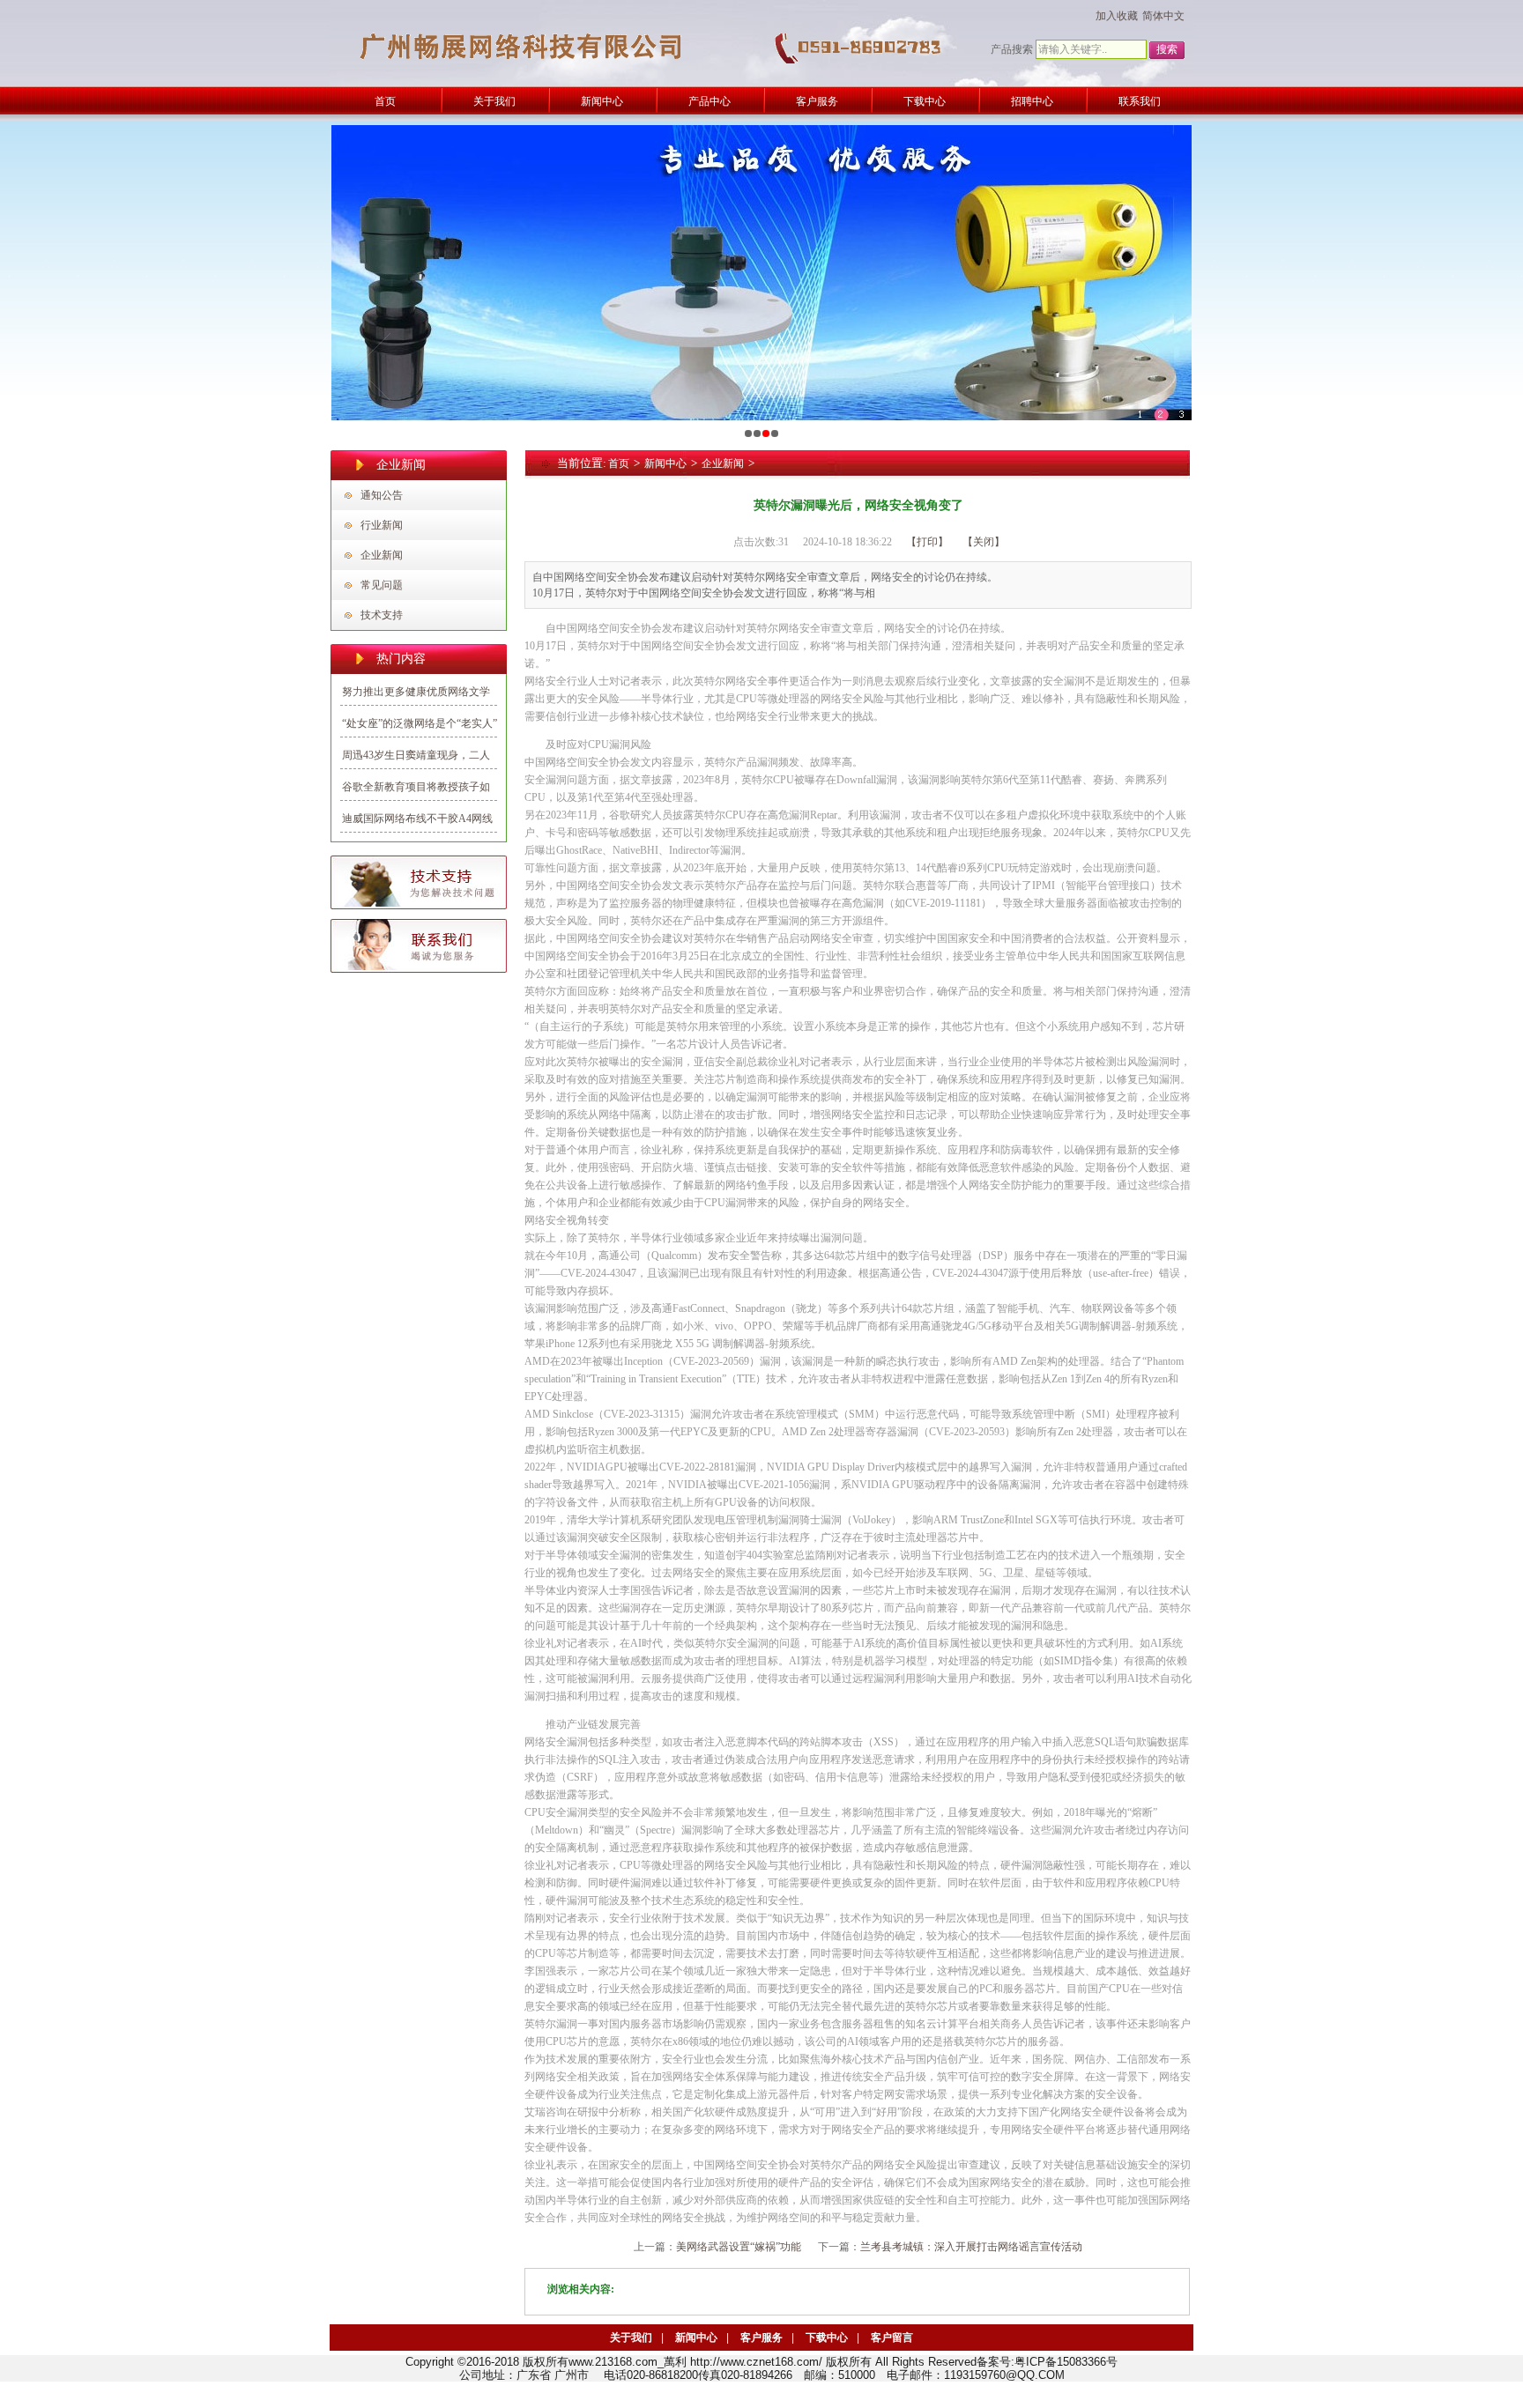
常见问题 (382, 585)
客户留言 (892, 2338)
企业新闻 (382, 555)
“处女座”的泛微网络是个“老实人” (420, 723)
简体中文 (1163, 16)
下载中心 (827, 2338)
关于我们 (631, 2338)
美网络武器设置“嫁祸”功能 (739, 2247)
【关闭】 (984, 542)
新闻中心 (665, 463)
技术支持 (382, 615)
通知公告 (382, 495)
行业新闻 (382, 525)
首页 (619, 463)
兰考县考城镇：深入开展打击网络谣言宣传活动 (971, 2247)
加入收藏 (1117, 16)
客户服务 (761, 2338)
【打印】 (927, 542)
